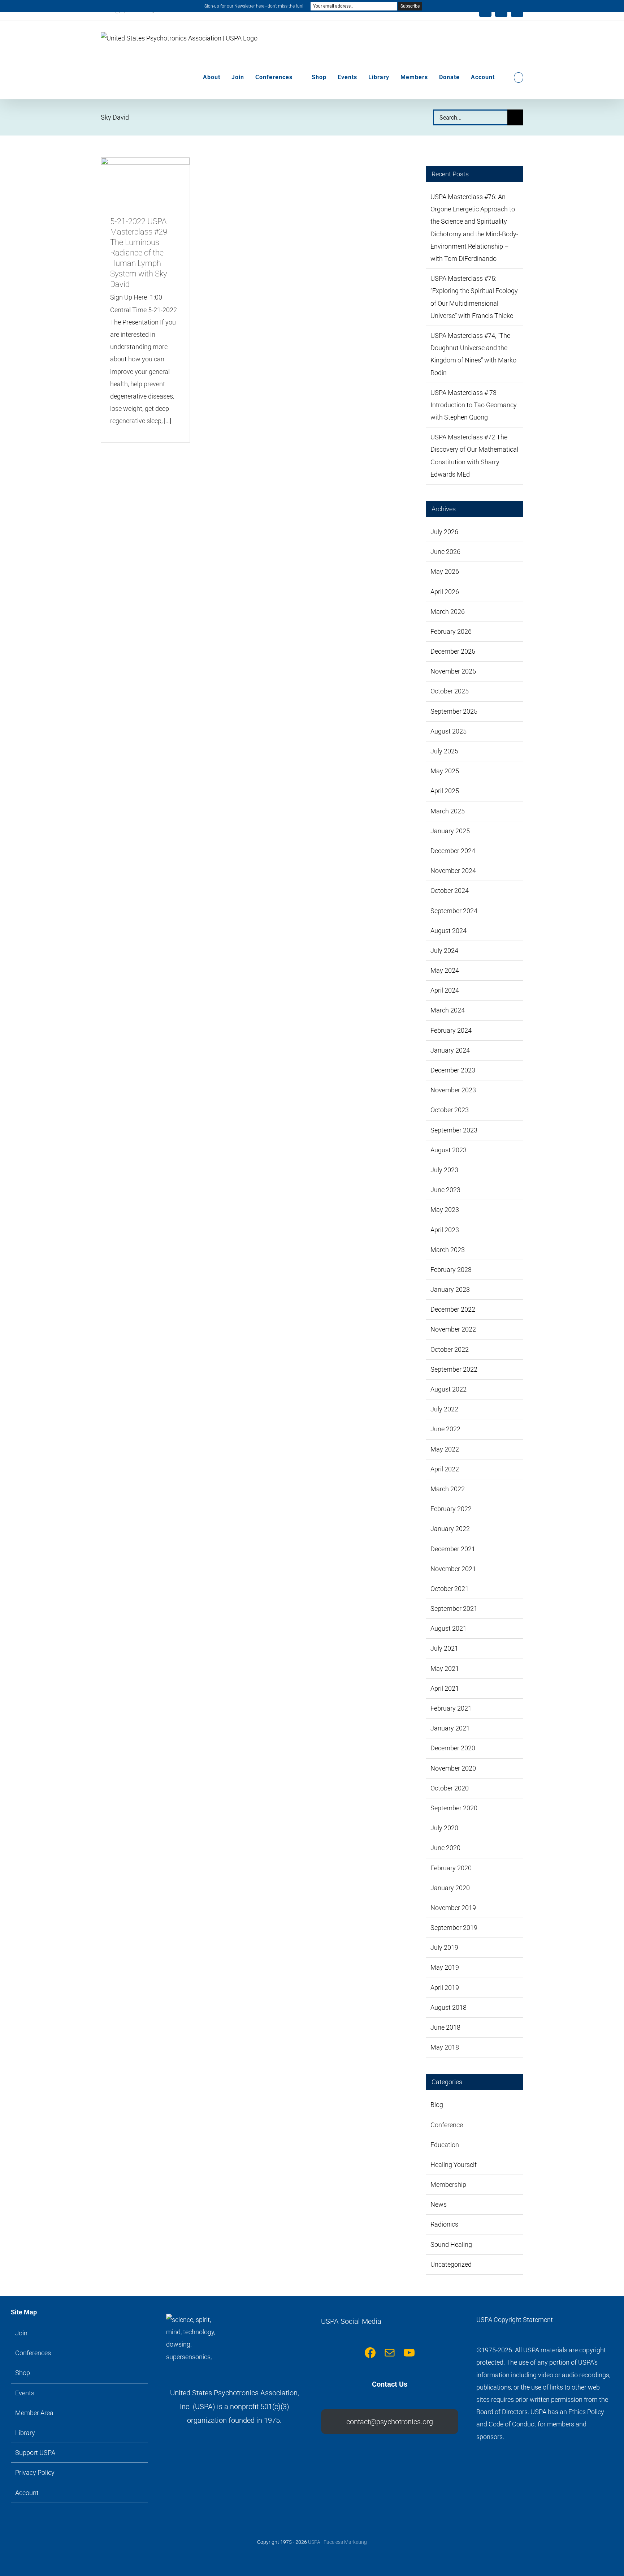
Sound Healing (451, 2244)
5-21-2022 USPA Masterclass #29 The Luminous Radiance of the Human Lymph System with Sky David (139, 253)
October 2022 (450, 1349)
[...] (168, 421)
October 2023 (450, 1110)
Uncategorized (451, 2264)
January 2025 (450, 831)
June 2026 (445, 552)
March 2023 (448, 1250)
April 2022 (445, 1469)
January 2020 (450, 1888)
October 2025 (450, 691)
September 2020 (454, 1808)
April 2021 (445, 1688)
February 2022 (451, 1509)
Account (27, 2493)
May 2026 (445, 571)
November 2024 (453, 871)
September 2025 (454, 711)
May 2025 (445, 771)
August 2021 (448, 1628)
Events (25, 2393)
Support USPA (35, 2453)
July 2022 (444, 1409)
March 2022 (448, 1489)
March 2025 (448, 811)
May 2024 (445, 970)
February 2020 (451, 1868)
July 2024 (444, 951)
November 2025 (453, 671)
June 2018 (445, 2027)
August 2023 (448, 1150)
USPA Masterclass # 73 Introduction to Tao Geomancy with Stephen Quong (474, 405)
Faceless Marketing (345, 2542)
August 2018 (448, 2007)
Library (25, 2433)
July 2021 (444, 1648)
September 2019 (454, 1928)
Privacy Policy (35, 2472)
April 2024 (445, 990)
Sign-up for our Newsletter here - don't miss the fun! (254, 6)
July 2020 (444, 1828)
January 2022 (450, 1529)
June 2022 (445, 1429)
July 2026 (444, 532)
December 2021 (453, 1549)
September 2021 (454, 1609)
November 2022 (453, 1329)
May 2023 (445, 1210)
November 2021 (453, 1569)
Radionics (444, 2224)
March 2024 (448, 1010)
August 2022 (448, 1389)
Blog (437, 2105)
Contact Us (390, 2384)
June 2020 (445, 1848)
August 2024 (448, 931)
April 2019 (445, 1988)
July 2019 (444, 1947)
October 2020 (450, 1788)
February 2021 (451, 1708)
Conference (447, 2125)
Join (21, 2333)
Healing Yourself (454, 2165)
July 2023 (444, 1170)
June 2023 (445, 1190)
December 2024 (453, 851)
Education (445, 2145)
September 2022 (454, 1369)
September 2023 (454, 1130)
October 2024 (450, 891)
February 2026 (451, 631)
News (439, 2204)
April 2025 (445, 791)
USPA (314, 2542)
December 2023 (453, 1070)
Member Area (34, 2413)
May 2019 (445, 1967)
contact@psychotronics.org (390, 2422)
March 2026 (448, 612)
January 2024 (450, 1050)
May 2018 (445, 2047)
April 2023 (445, 1230)
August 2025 (448, 731)
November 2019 (453, 1908)
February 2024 (451, 1030)
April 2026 (445, 592)
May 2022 (445, 1449)
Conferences (33, 2353)
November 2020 (453, 1768)
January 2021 (450, 1728)
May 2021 (445, 1668)
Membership (448, 2184)
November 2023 (453, 1090)
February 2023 (451, 1270)
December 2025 (453, 651)
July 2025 (444, 751)
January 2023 (450, 1289)
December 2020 (453, 1748)
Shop (23, 2373)
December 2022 (453, 1309)
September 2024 (454, 911)
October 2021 (450, 1589)
